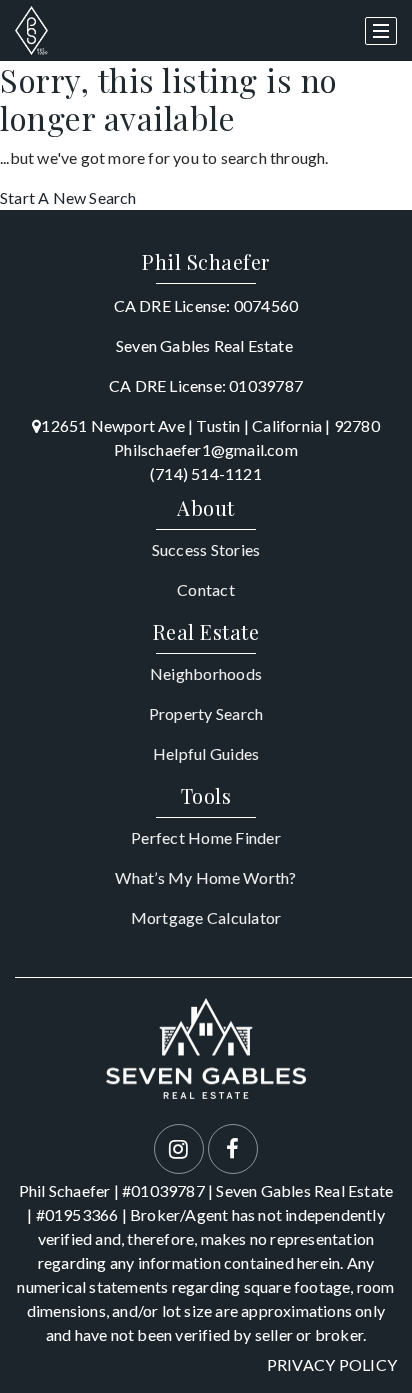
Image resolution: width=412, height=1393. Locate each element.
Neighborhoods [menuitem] (206, 673)
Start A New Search (68, 197)
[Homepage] (31, 31)
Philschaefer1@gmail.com (206, 449)
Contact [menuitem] (206, 589)
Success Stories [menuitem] (206, 549)
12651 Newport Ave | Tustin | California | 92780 (210, 425)
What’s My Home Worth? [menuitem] (205, 877)
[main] (206, 135)
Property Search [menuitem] (206, 713)
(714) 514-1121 (206, 473)
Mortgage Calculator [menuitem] (206, 917)
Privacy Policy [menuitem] (332, 1364)
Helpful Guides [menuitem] (206, 753)
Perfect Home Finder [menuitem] (206, 837)
